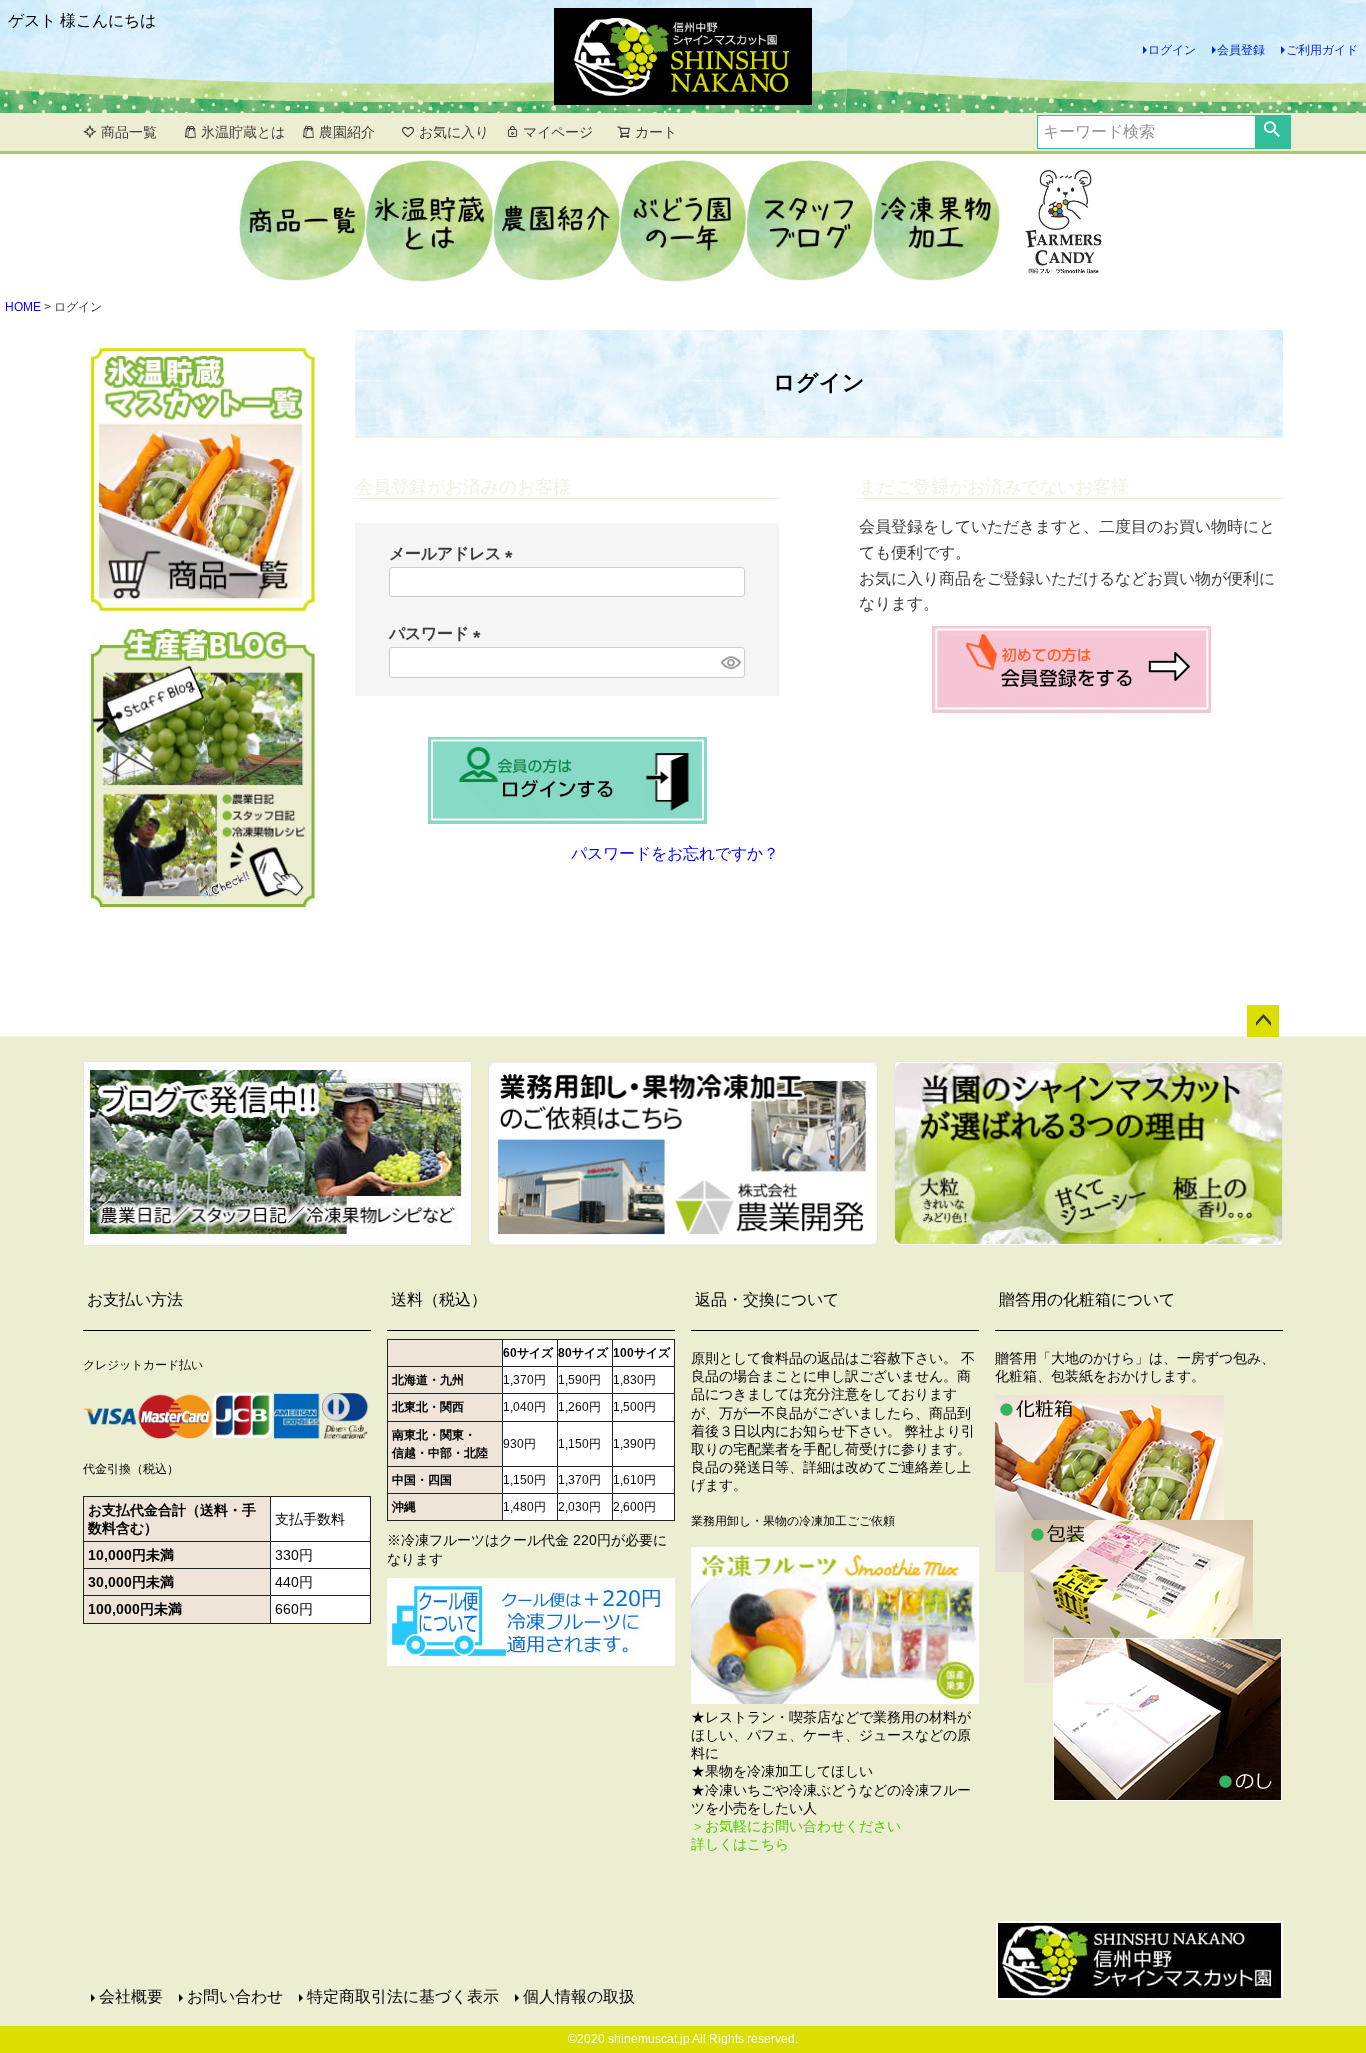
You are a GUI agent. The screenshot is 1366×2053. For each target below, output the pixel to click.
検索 (1272, 132)
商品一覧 (129, 132)
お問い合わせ (235, 1996)
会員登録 (1241, 50)
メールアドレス (455, 553)
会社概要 (131, 1996)
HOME (23, 307)
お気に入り (454, 132)
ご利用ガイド (1322, 50)
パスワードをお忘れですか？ (675, 853)
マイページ (558, 132)
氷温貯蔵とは (243, 132)
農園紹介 (347, 132)
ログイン (1172, 50)
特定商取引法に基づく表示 (403, 1996)
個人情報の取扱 (579, 1996)
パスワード (439, 633)
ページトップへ (1263, 1021)
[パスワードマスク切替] (730, 662)
